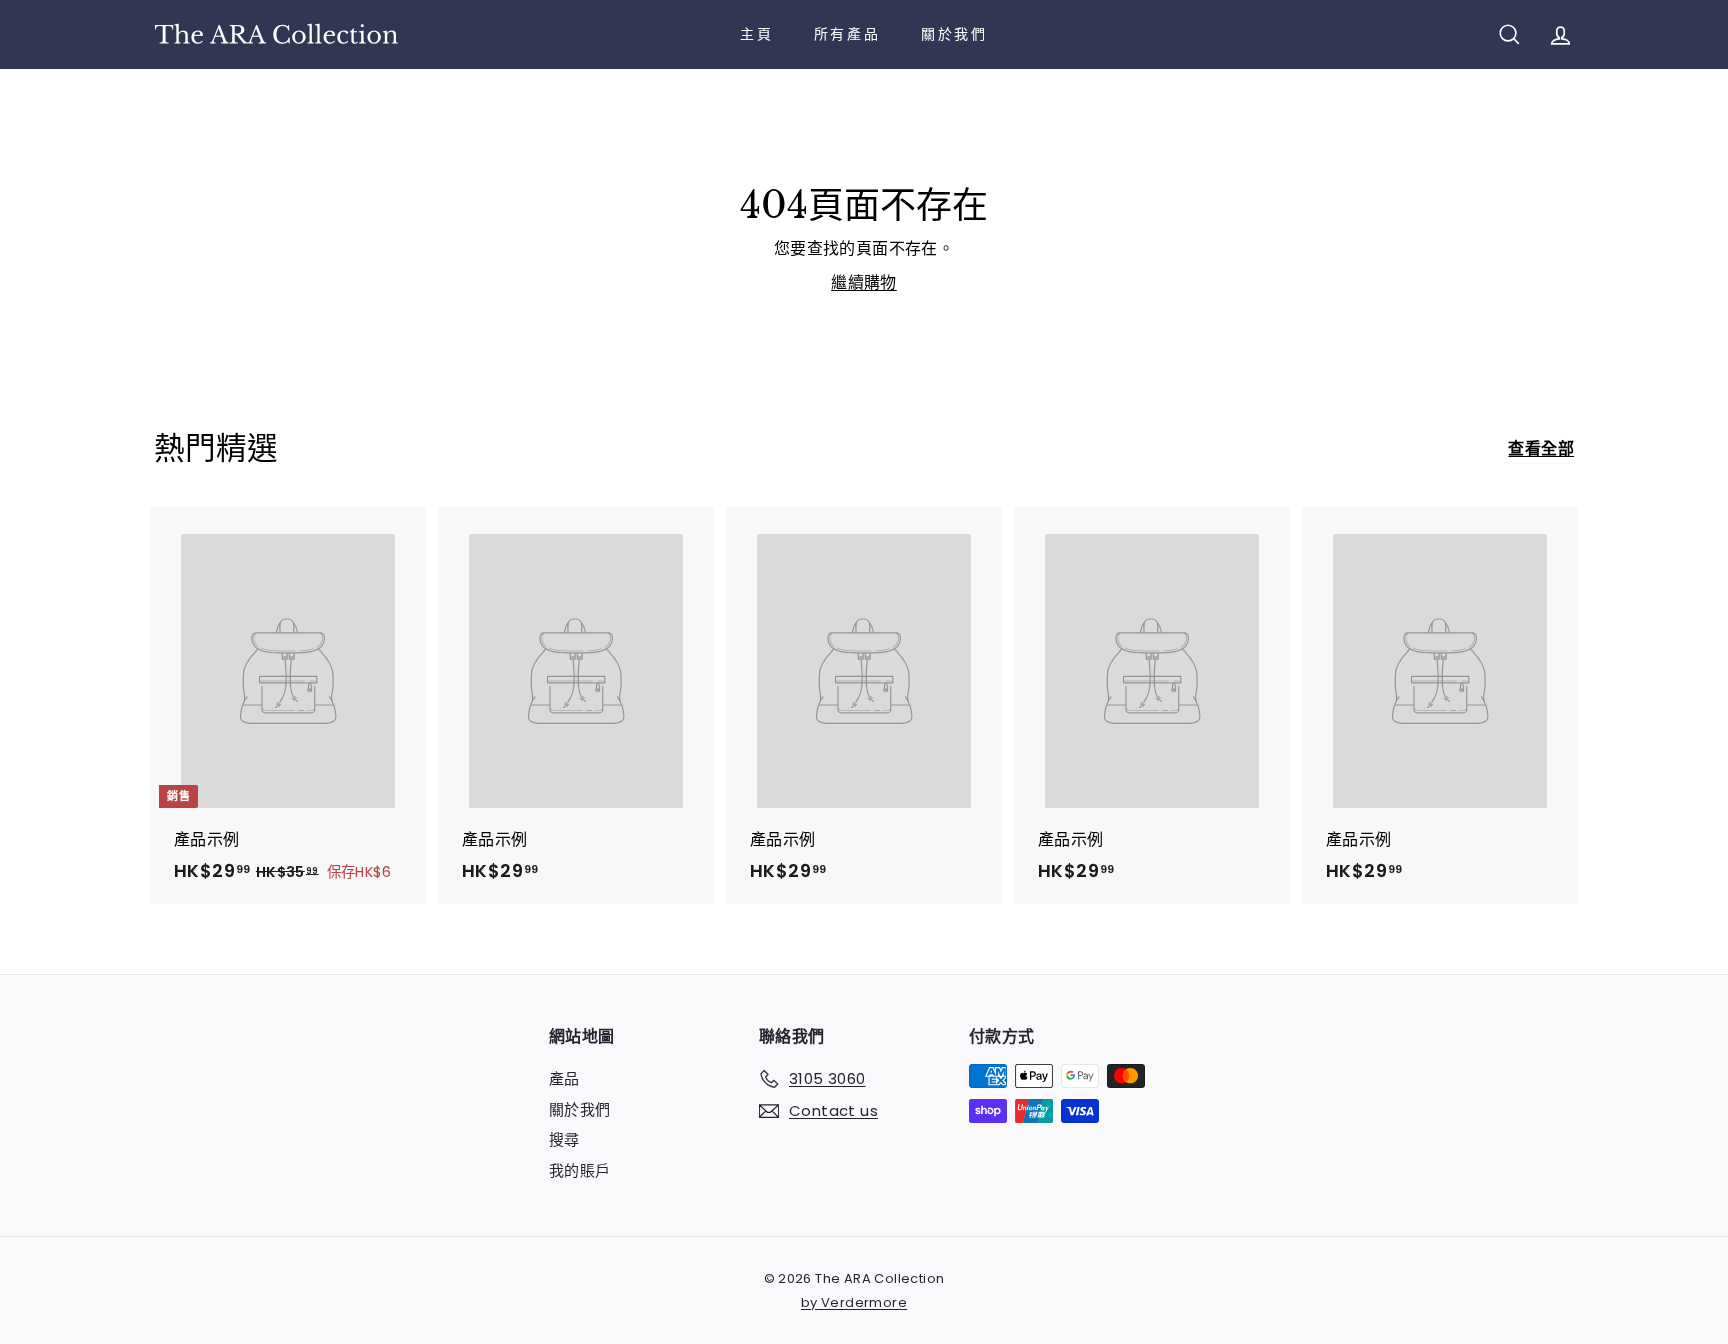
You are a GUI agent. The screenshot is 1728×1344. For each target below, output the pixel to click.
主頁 (757, 34)
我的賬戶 (580, 1170)
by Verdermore (854, 1302)
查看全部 (1541, 448)
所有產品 (847, 34)
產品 (564, 1078)
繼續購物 (864, 282)
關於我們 (954, 34)
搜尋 (564, 1139)
